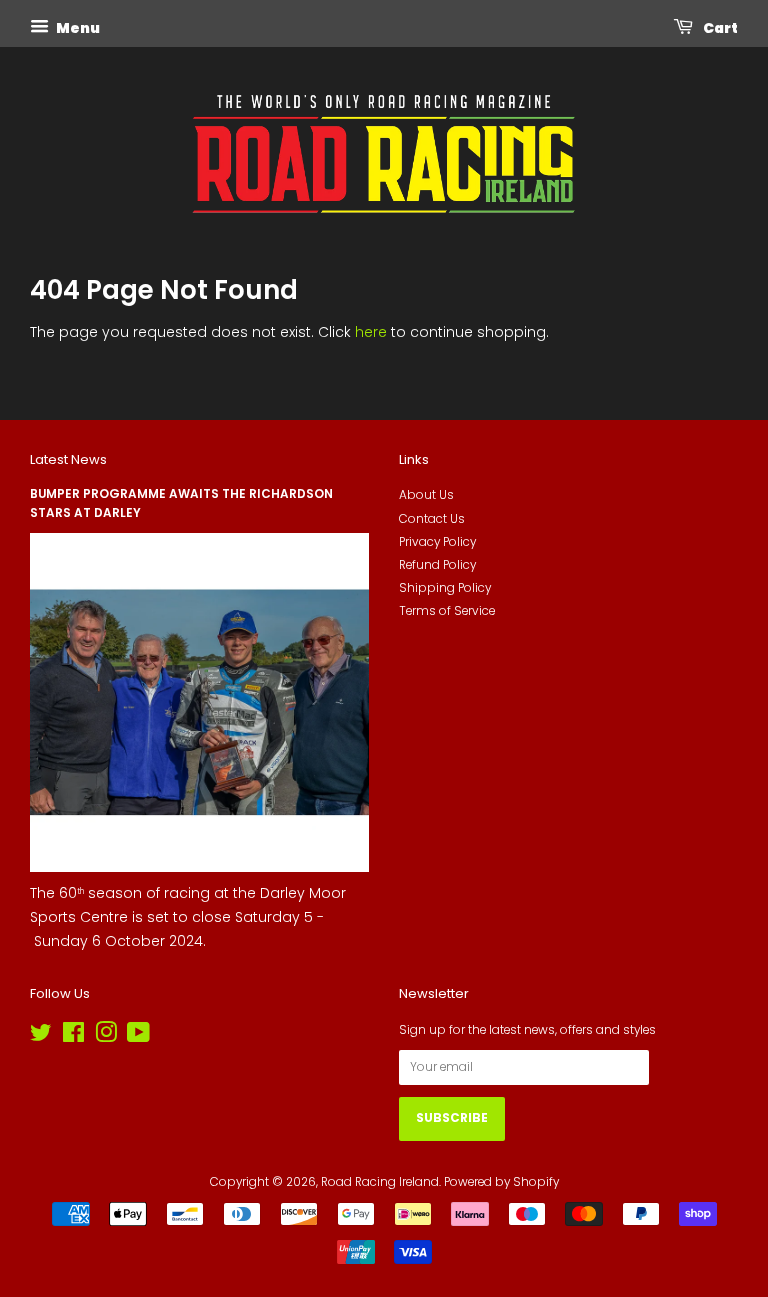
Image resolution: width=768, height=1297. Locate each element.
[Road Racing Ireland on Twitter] (41, 1037)
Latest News (68, 459)
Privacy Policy (437, 542)
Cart (719, 28)
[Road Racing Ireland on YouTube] (138, 1037)
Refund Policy (437, 565)
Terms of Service (447, 611)
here (371, 332)
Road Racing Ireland (380, 1182)
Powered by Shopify (501, 1182)
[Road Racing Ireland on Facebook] (73, 1037)
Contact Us (432, 519)
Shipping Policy (445, 588)
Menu (77, 28)
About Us (426, 495)
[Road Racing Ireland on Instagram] (106, 1037)
